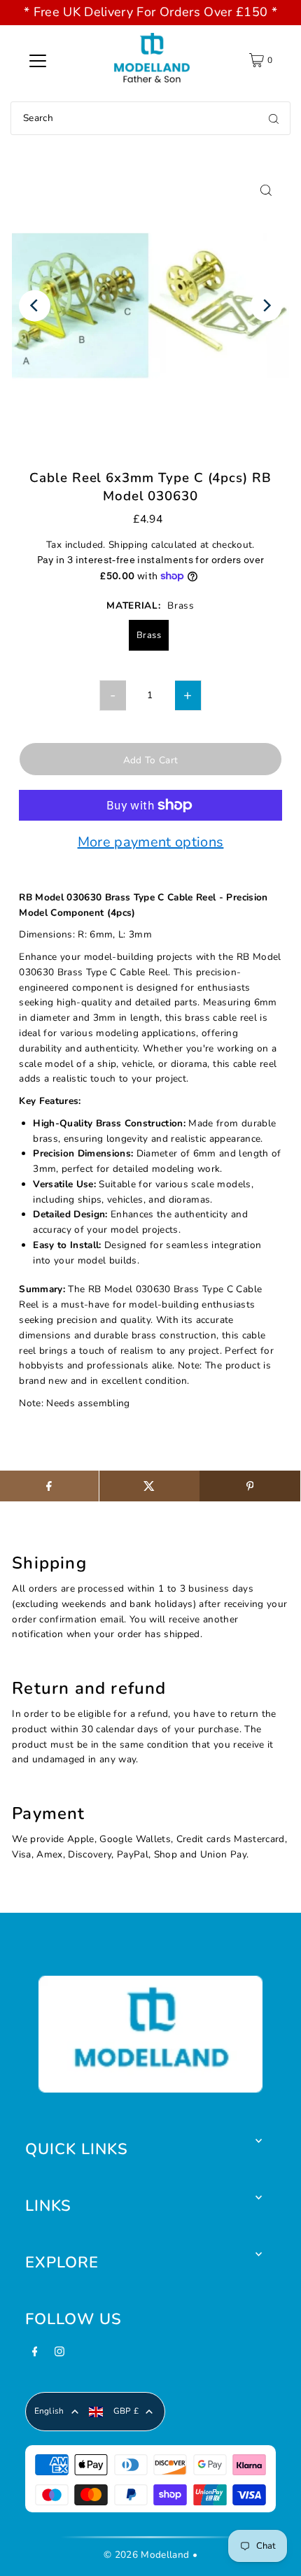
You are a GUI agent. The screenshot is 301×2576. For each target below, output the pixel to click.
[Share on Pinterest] (250, 1486)
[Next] (266, 305)
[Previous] (35, 305)
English (49, 2411)
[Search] (274, 118)
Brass (149, 635)
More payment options (151, 843)
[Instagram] (59, 2356)
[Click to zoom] (266, 190)
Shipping (128, 545)
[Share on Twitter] (149, 1486)
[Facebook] (35, 2356)
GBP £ (126, 2411)
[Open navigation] (38, 60)
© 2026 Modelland (146, 2555)
